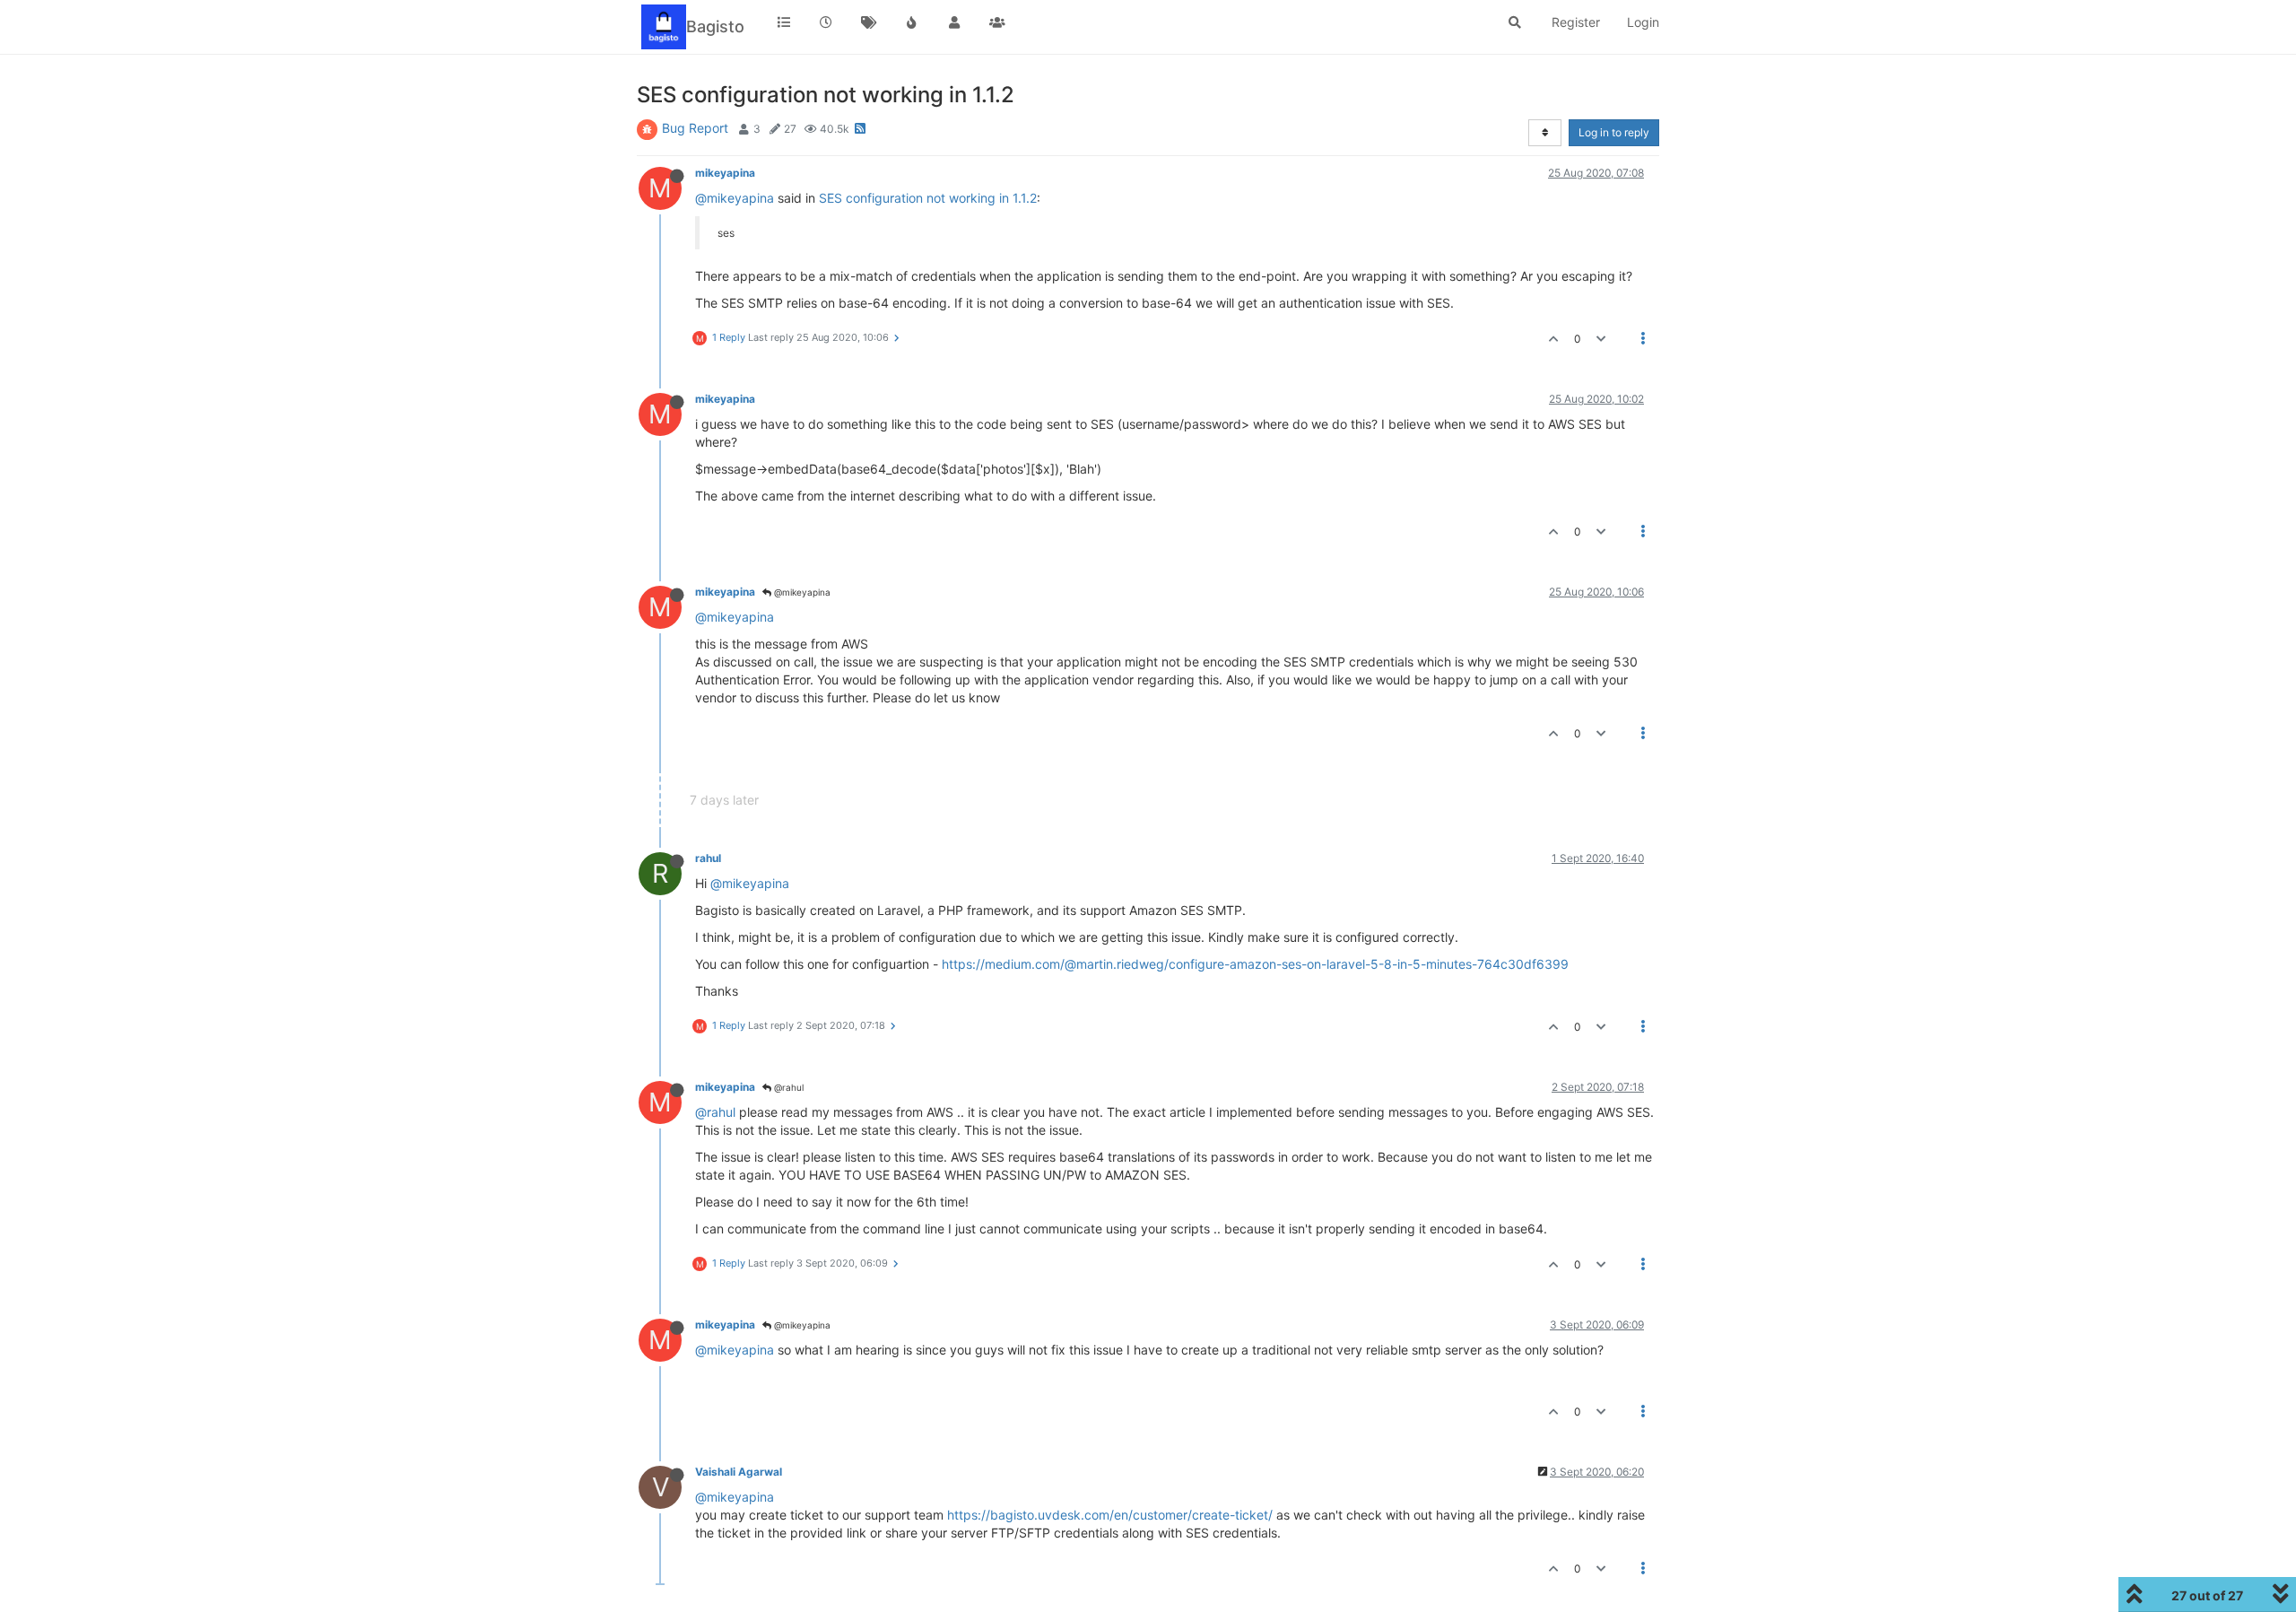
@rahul (787, 1087)
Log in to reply (1614, 132)
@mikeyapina (735, 198)
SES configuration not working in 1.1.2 (928, 198)
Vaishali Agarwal (739, 1472)
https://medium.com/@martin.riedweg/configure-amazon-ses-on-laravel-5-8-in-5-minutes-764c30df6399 (1255, 964)
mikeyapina (725, 173)
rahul (708, 858)
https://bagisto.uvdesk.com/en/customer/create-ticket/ (1110, 1515)
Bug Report (695, 128)
